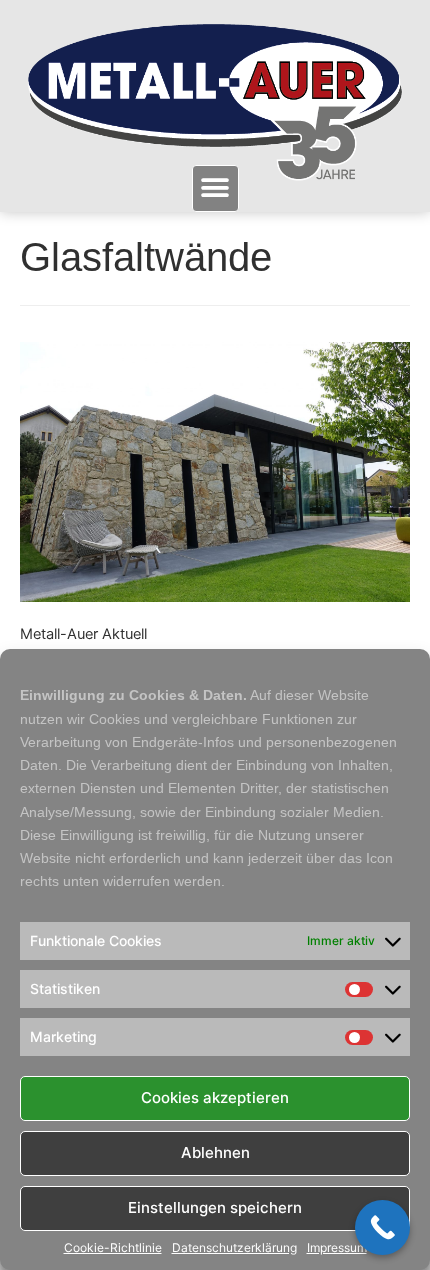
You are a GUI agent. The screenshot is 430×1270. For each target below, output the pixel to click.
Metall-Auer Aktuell (83, 634)
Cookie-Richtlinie (113, 1248)
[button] (215, 188)
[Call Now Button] (382, 1227)
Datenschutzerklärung (234, 1248)
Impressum (337, 1248)
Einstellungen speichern (215, 1207)
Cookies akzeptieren (215, 1097)
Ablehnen (215, 1152)
